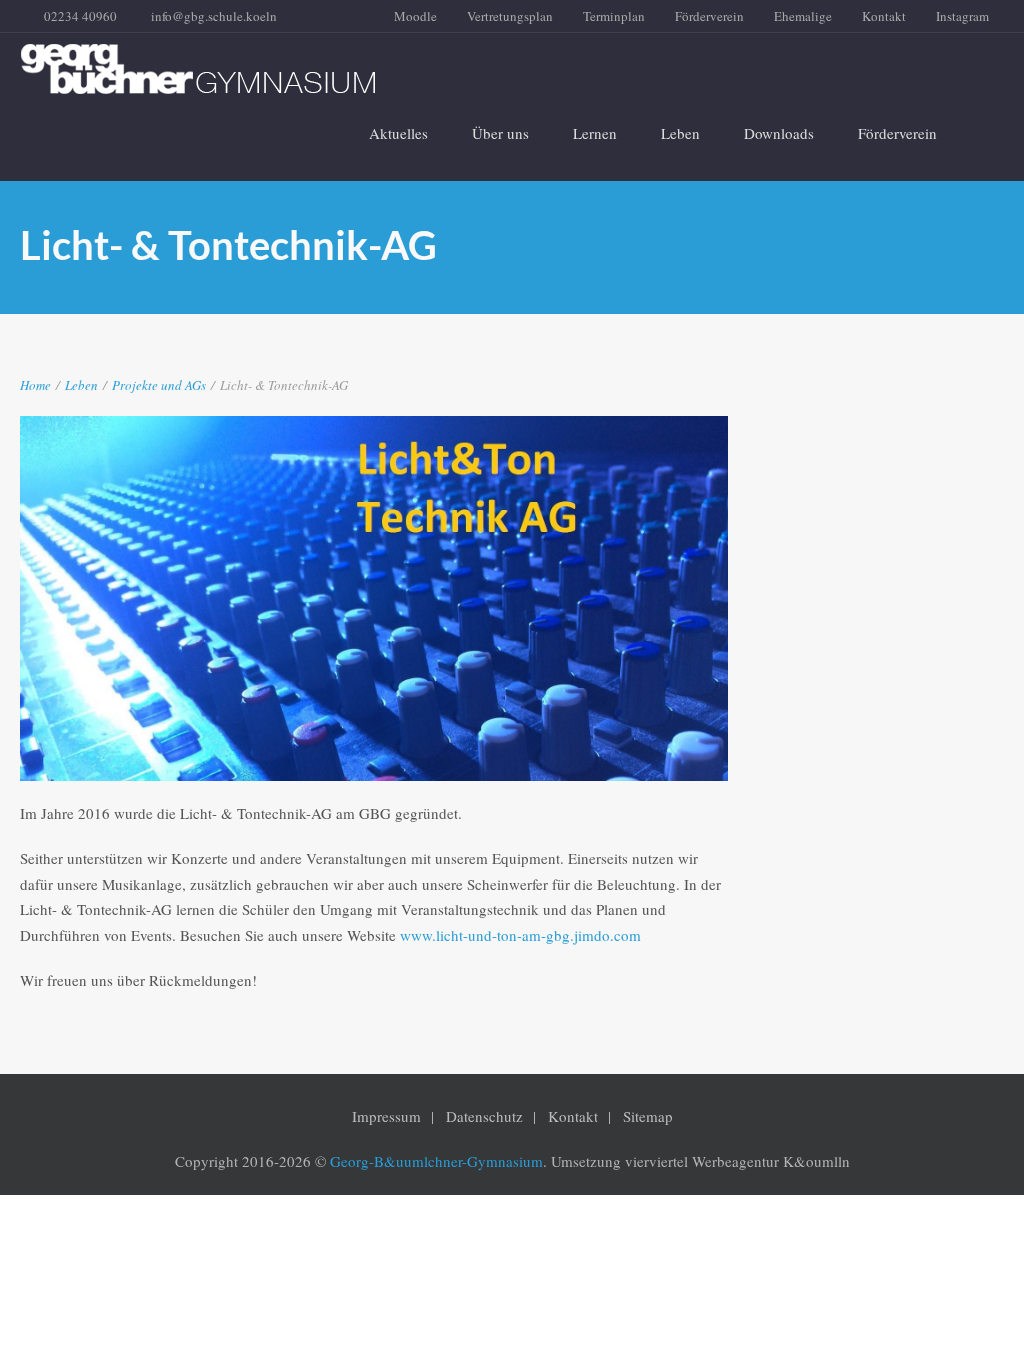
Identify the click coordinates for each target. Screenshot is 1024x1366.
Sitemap (648, 1116)
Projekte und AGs (159, 385)
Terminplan (614, 16)
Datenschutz (484, 1116)
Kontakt (884, 16)
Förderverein (709, 16)
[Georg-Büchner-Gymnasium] (497, 69)
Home (35, 385)
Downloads (779, 133)
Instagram (962, 16)
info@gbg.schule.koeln (214, 16)
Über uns (500, 133)
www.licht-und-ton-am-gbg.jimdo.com (520, 935)
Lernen (595, 133)
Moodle (415, 16)
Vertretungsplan (510, 16)
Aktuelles (398, 133)
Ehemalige (803, 16)
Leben (680, 133)
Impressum (386, 1116)
